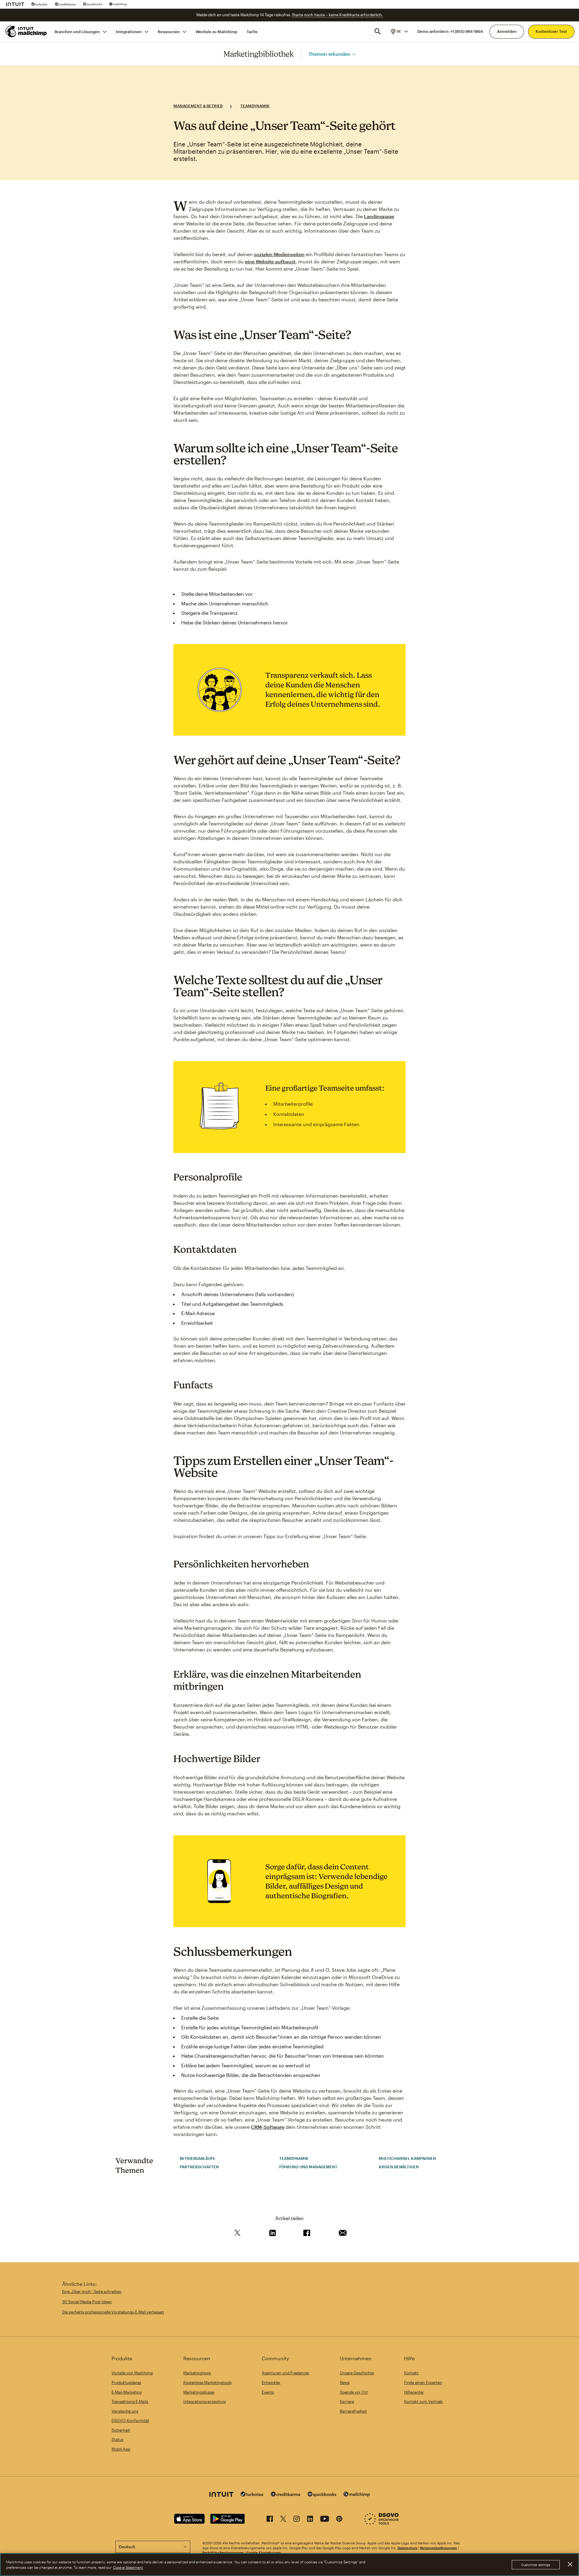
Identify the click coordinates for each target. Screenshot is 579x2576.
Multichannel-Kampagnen (407, 2158)
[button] (399, 31)
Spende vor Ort (354, 2392)
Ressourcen (169, 31)
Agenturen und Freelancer (286, 2373)
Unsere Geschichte (357, 2373)
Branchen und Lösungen (77, 31)
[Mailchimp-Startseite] (26, 31)
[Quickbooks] (92, 4)
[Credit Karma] (65, 4)
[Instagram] (297, 2520)
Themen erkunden (329, 53)
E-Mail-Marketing (127, 2392)
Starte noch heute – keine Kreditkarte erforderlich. (337, 15)
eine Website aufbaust (270, 261)
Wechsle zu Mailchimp (217, 31)
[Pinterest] (339, 2520)
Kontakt (411, 2373)
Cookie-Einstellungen (264, 2553)
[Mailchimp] (118, 4)
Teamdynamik (255, 106)
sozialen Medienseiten (279, 254)
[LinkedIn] (310, 2520)
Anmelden (507, 31)
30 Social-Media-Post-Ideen (87, 2302)
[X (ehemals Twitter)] (283, 2520)
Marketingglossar (199, 2392)
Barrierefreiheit (353, 2411)
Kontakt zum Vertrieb (423, 2402)
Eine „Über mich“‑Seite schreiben (92, 2292)
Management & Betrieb (198, 106)
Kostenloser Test (551, 31)
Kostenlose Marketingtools (207, 2383)
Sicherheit (121, 2430)
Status (117, 2439)
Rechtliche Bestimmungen (223, 2553)
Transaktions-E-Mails (130, 2402)
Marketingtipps (197, 2373)
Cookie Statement (128, 2567)
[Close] (570, 2564)
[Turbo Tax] (40, 4)
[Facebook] (270, 2520)
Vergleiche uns (125, 2411)
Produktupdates (126, 2383)
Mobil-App (121, 2449)
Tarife (252, 31)
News (345, 2383)
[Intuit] (15, 4)
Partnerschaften (199, 2167)
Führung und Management (308, 2167)
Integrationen (129, 31)
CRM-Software (268, 2127)
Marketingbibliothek (259, 54)
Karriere (347, 2402)
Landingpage (379, 216)
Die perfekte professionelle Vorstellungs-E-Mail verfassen (113, 2312)
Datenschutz (407, 2548)
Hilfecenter (414, 2392)
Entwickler (271, 2383)
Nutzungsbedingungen (438, 2548)
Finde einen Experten (423, 2383)
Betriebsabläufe (198, 2158)
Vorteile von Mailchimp (132, 2373)
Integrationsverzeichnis (205, 2402)
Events (268, 2392)
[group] (399, 31)
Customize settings (536, 2565)
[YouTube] (325, 2520)
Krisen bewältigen (399, 2167)
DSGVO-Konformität (130, 2420)
